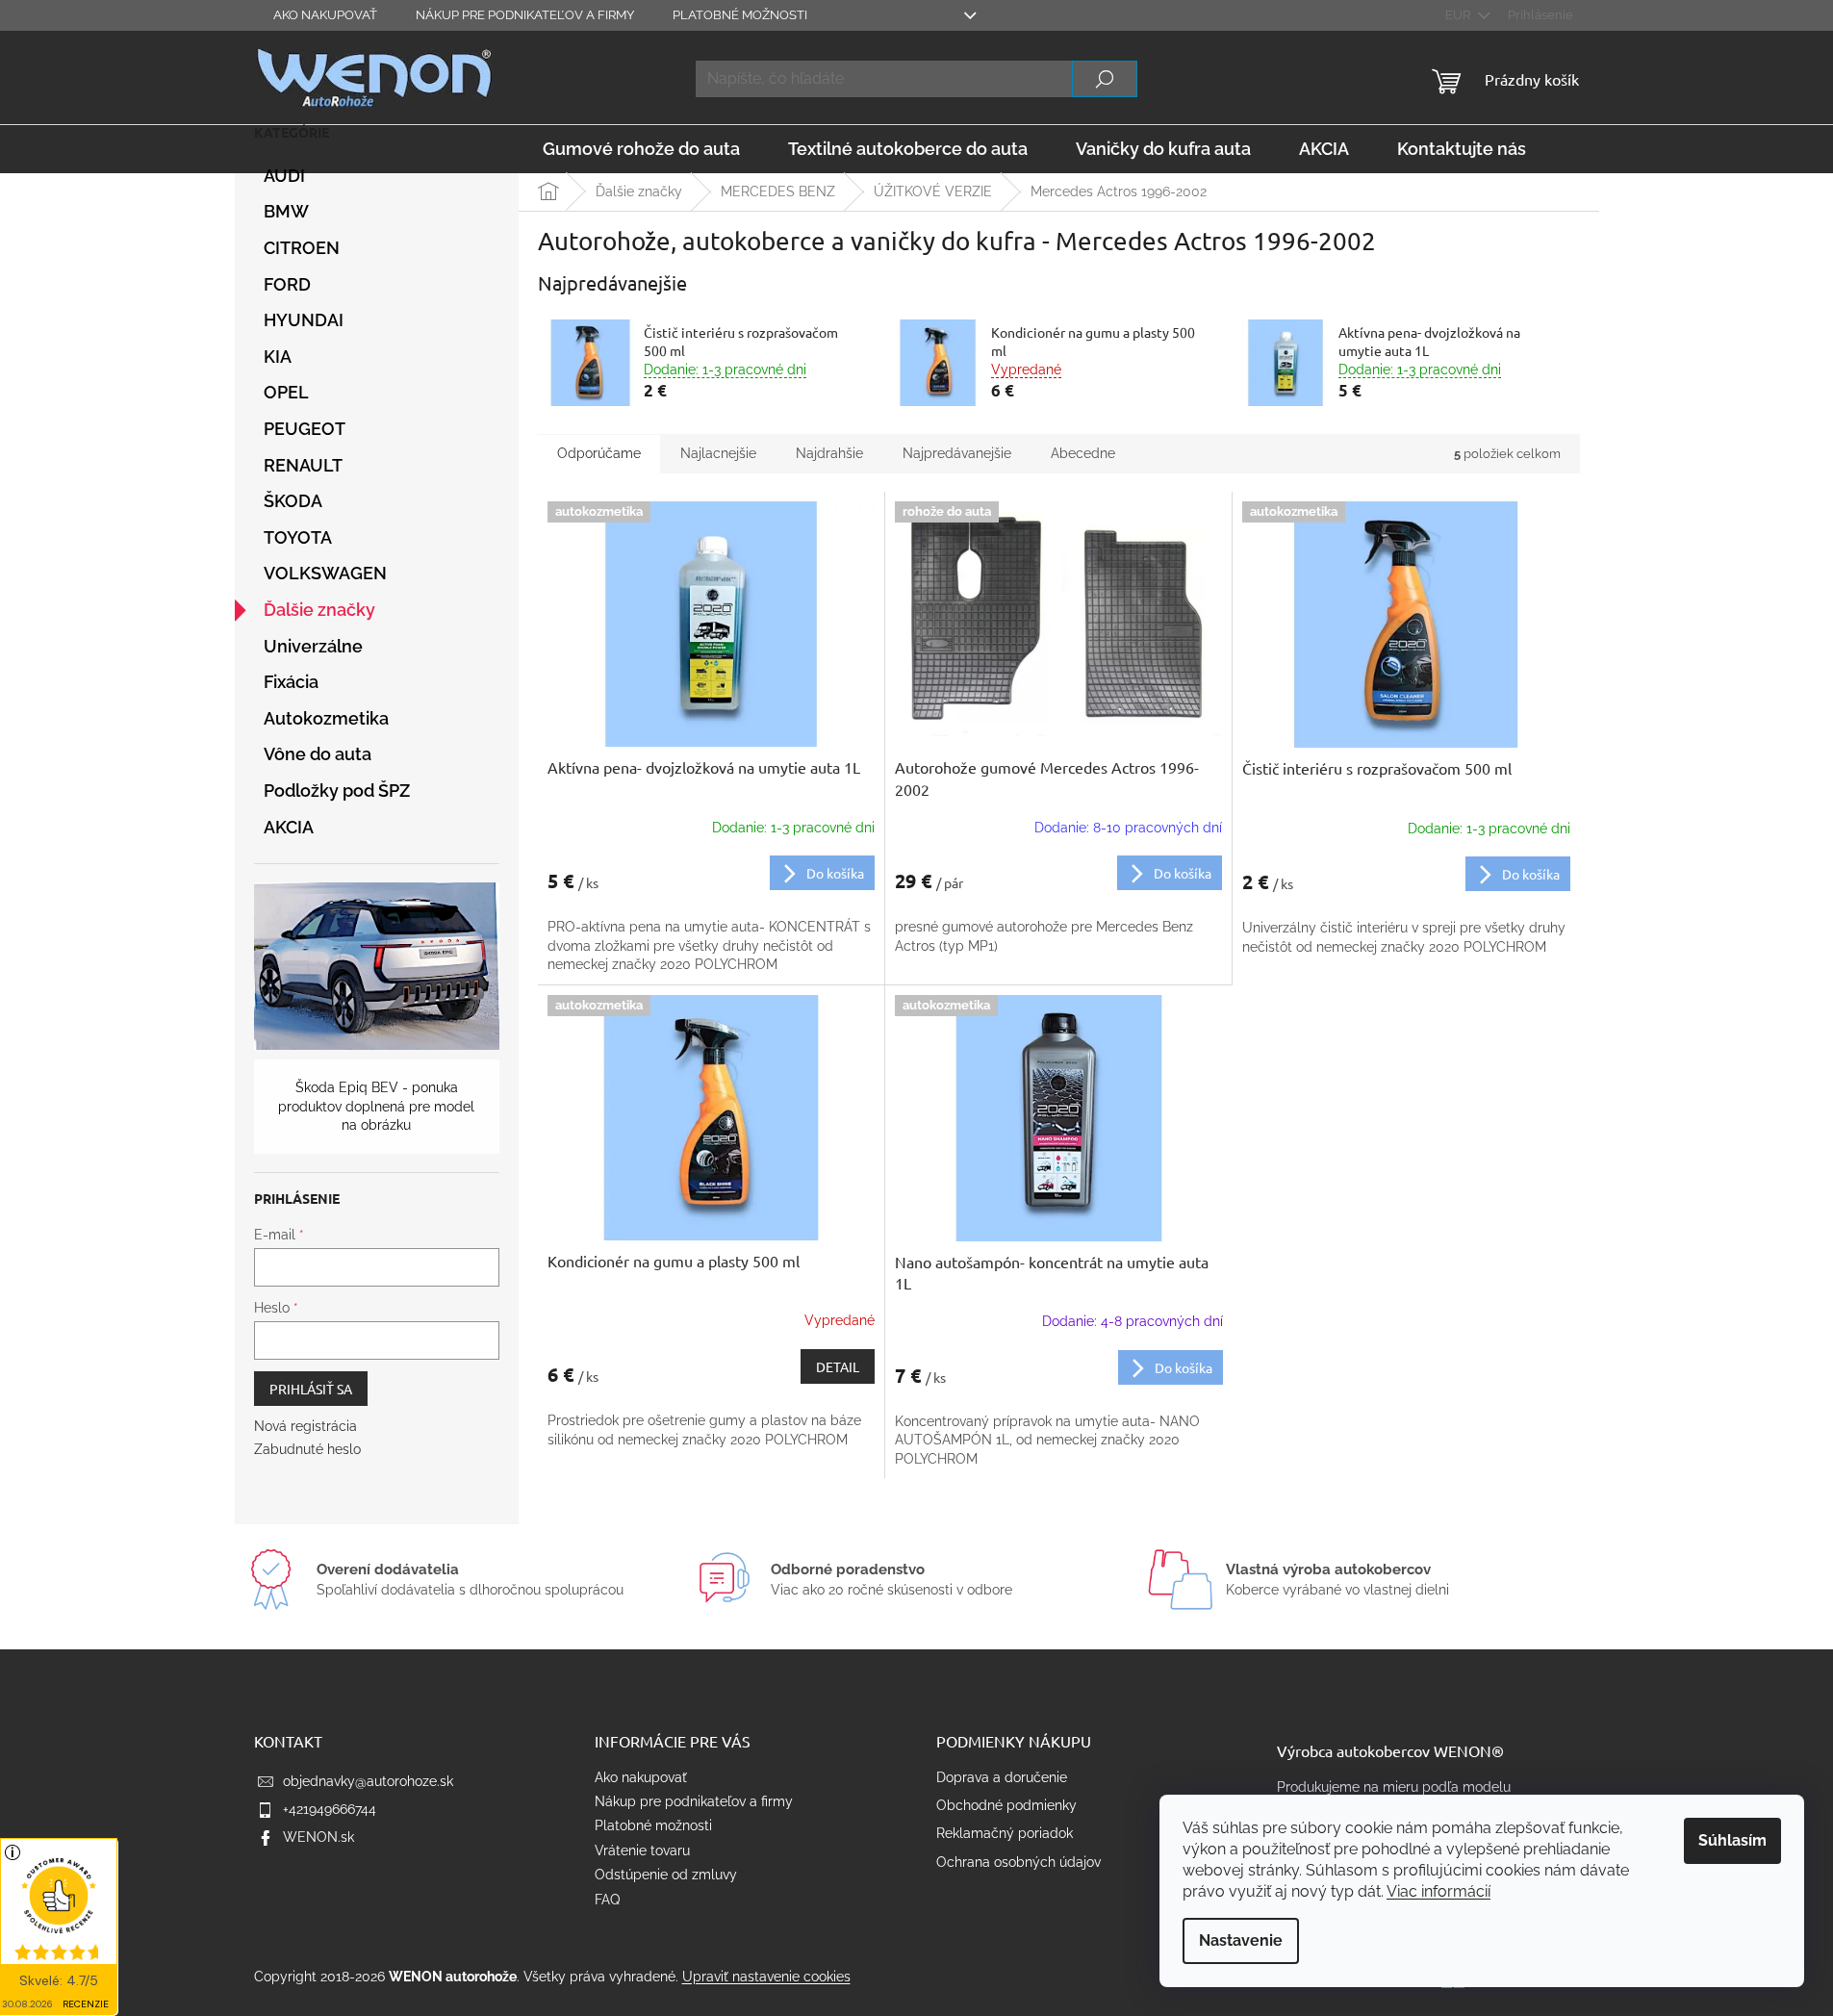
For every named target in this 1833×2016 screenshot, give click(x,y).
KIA (278, 357)
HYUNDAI (304, 320)
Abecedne (1083, 453)
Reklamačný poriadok (1005, 1833)
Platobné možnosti (740, 15)
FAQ (607, 1900)
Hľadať (1105, 79)
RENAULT (303, 465)
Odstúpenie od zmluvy (666, 1875)
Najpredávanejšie (957, 453)
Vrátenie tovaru (642, 1850)
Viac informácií (1438, 1891)
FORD (287, 284)
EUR (1459, 15)
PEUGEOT (305, 429)
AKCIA (289, 827)
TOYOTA (298, 537)
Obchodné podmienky (1006, 1805)
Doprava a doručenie (1002, 1777)
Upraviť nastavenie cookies (766, 1977)
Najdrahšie (829, 453)
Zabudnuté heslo (307, 1449)
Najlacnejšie (718, 453)
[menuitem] (641, 149)
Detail (838, 1366)
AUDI (284, 176)
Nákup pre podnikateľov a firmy (525, 15)
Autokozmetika (326, 718)
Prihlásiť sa (311, 1389)
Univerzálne (313, 646)
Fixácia (291, 682)
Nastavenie (1241, 1940)
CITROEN (302, 248)
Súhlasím (1732, 1840)
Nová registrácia (305, 1426)
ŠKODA (293, 501)
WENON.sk (318, 1837)
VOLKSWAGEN (325, 573)
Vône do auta (318, 754)
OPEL (286, 392)
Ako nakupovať (325, 15)
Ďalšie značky (319, 610)
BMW (286, 211)
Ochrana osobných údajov (1018, 1862)
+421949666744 (330, 1809)
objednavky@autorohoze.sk (368, 1781)
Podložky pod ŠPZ (337, 791)
